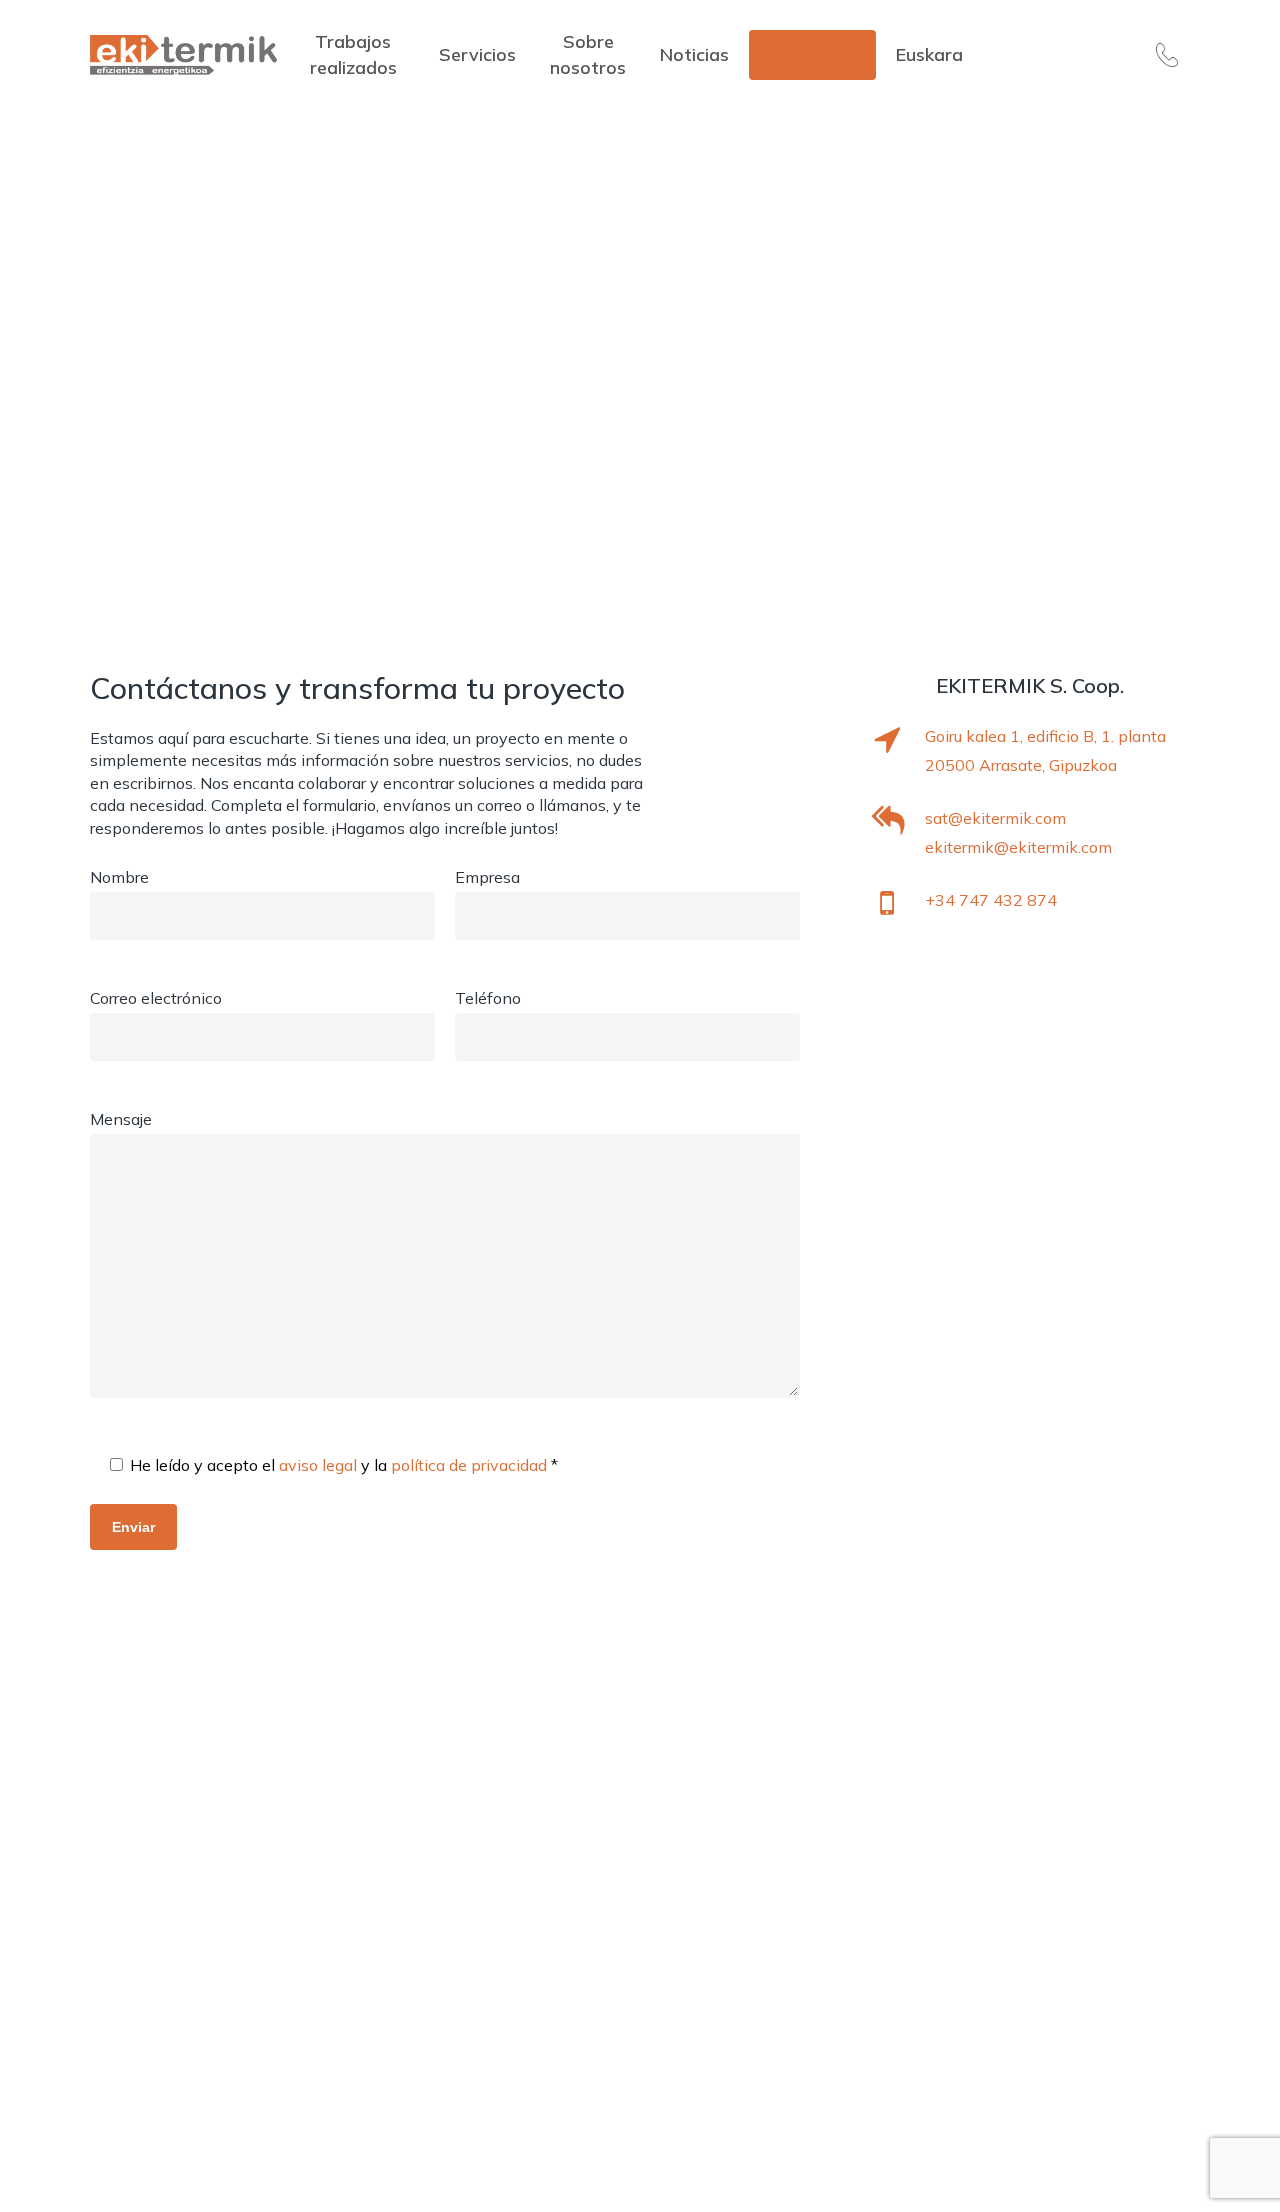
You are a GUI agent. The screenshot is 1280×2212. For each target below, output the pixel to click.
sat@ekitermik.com (995, 818)
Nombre (119, 877)
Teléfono (488, 998)
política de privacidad (471, 1465)
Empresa (487, 877)
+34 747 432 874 (991, 900)
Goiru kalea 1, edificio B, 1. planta (1045, 736)
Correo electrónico (156, 998)
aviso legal (320, 1465)
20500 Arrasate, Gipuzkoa (1021, 765)
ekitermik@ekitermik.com (1018, 847)
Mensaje (121, 1119)
